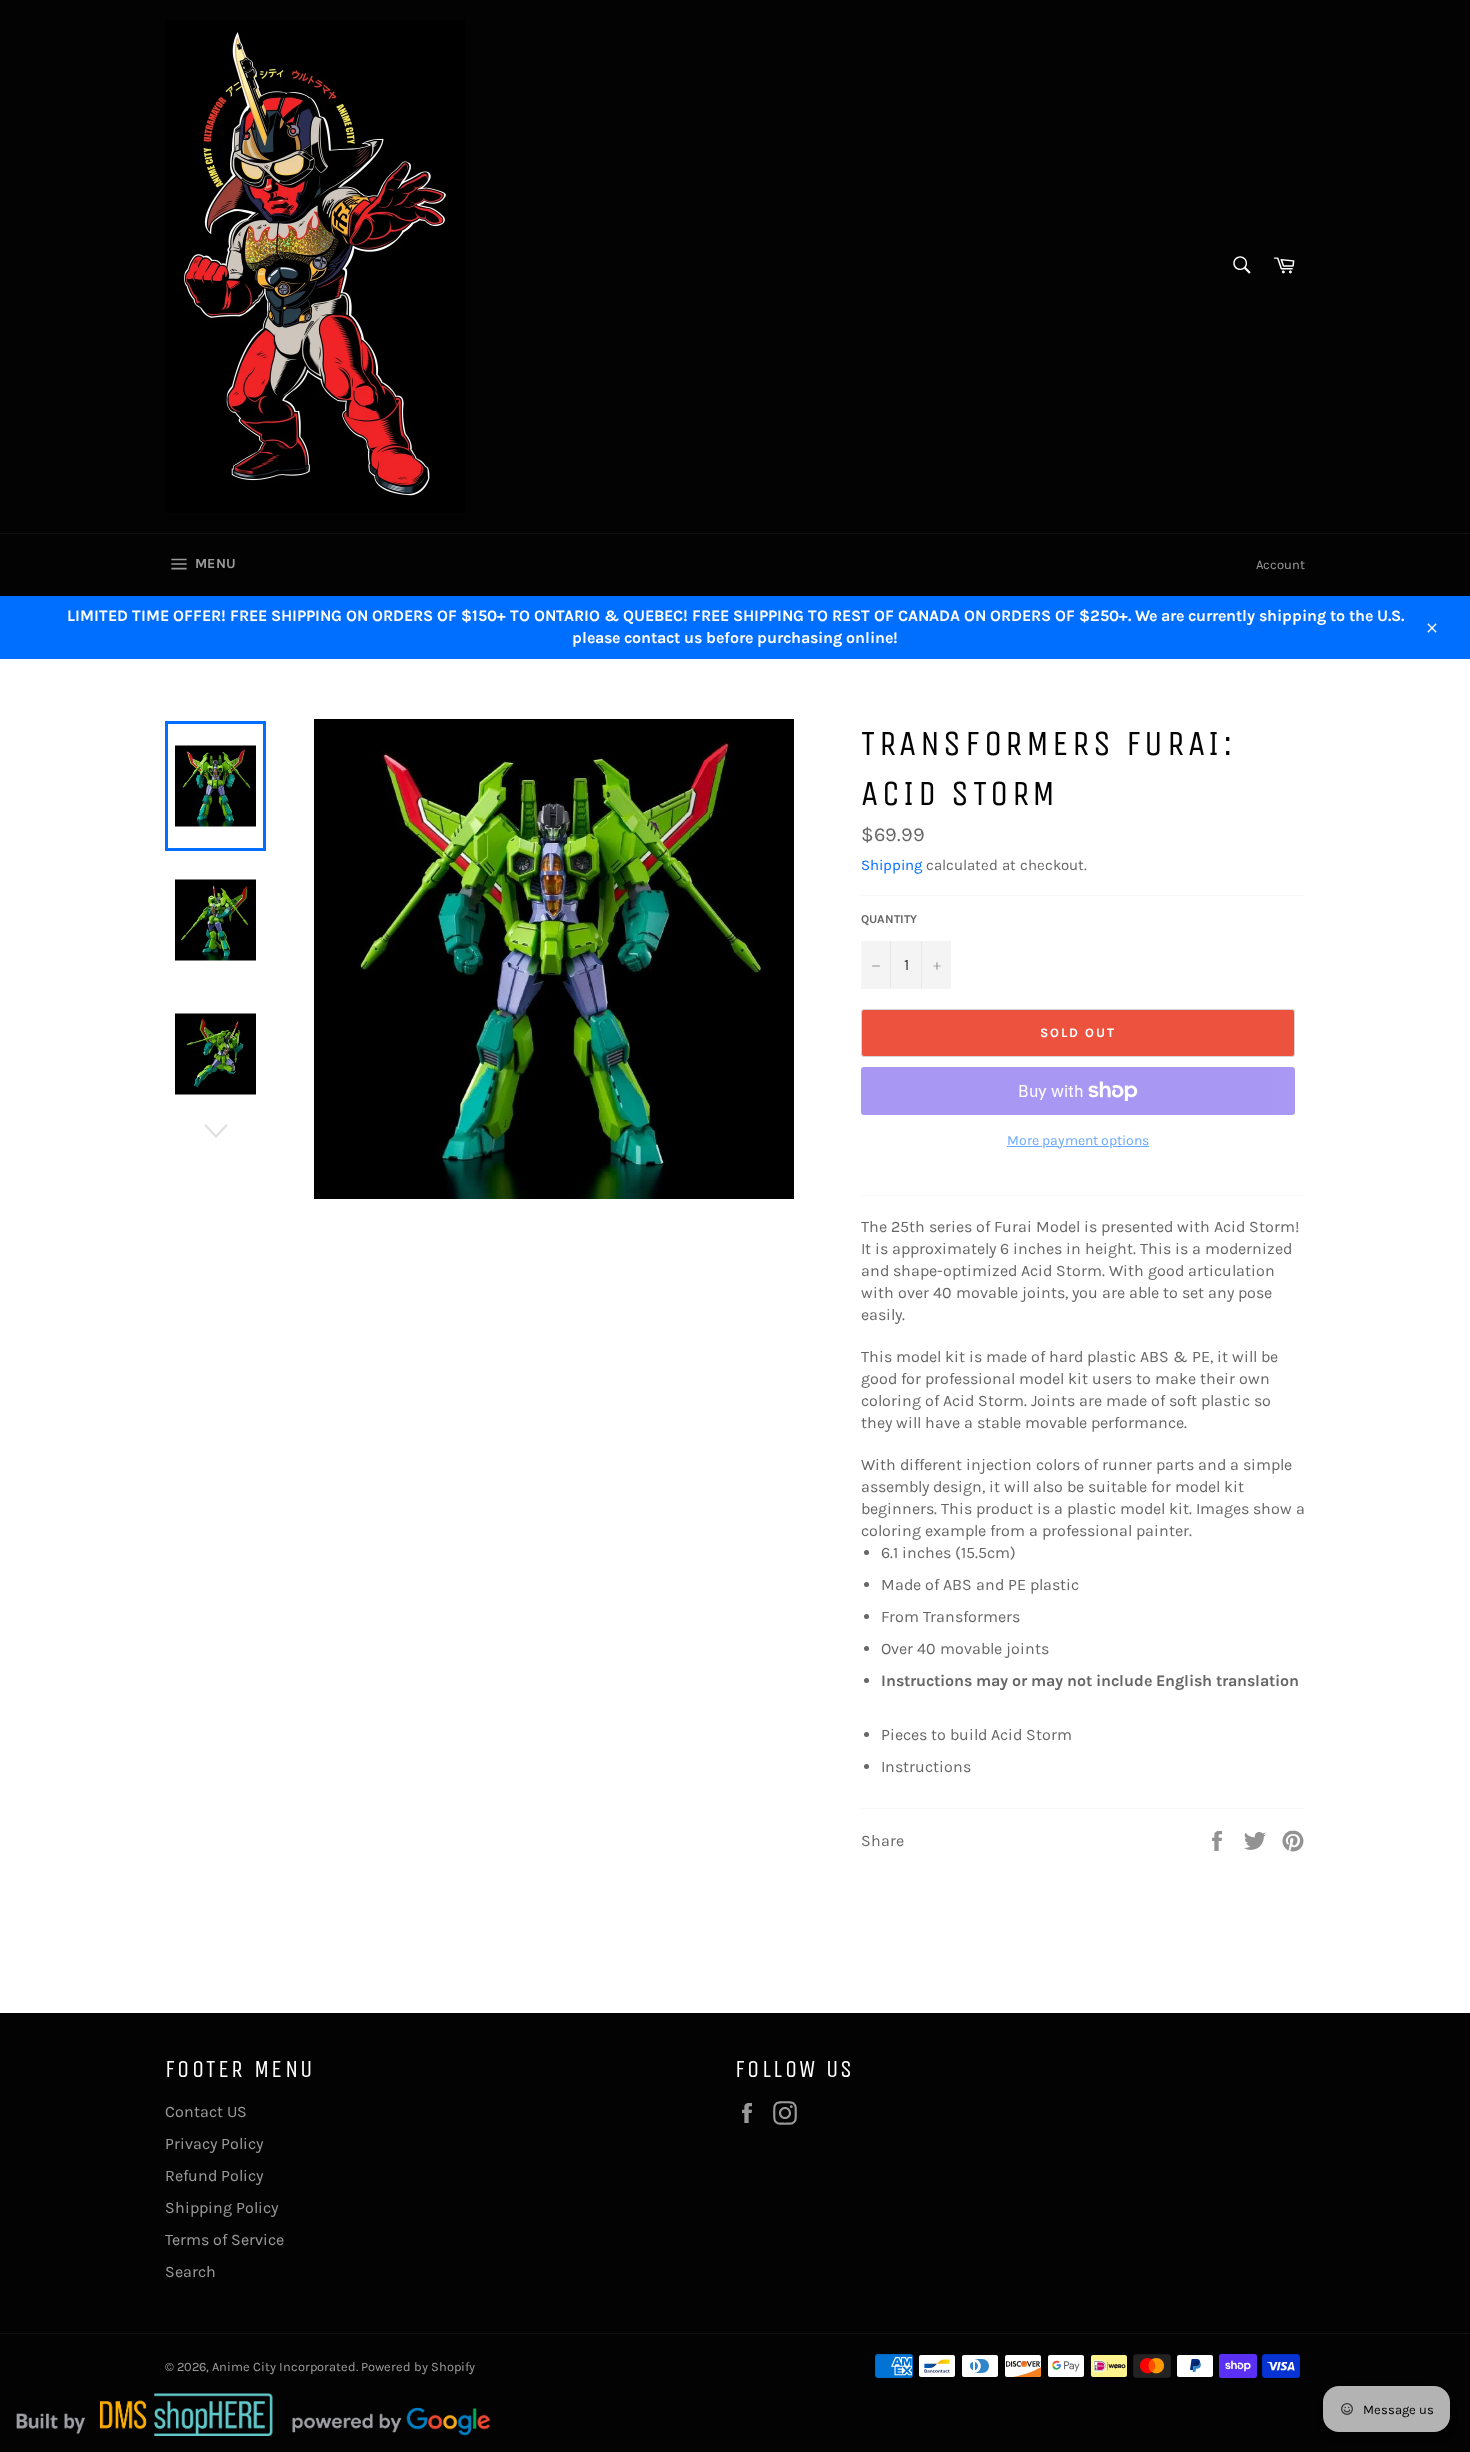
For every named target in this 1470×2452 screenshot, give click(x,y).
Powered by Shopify (418, 2366)
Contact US (206, 2111)
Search (190, 2271)
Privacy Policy (214, 2143)
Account (1280, 564)
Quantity (889, 919)
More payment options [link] (1078, 1140)
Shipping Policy (221, 2207)
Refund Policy (214, 2175)
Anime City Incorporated (284, 2366)
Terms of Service (224, 2239)
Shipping (891, 865)
